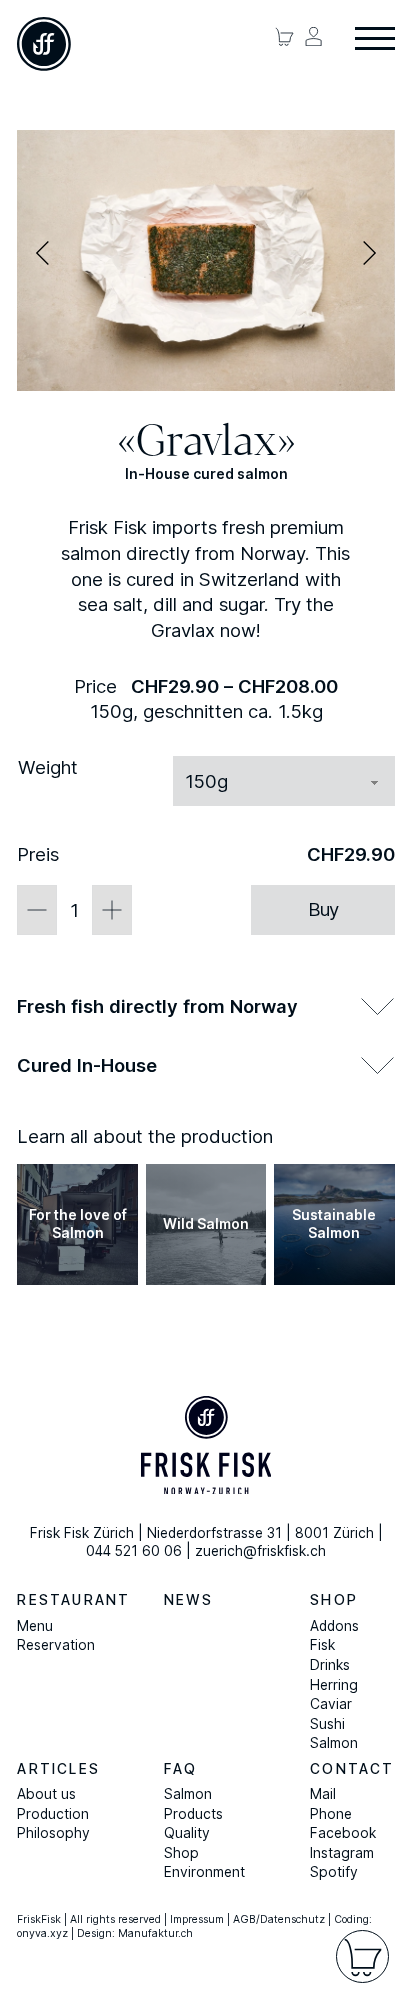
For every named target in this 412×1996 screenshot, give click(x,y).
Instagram (342, 1853)
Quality (187, 1833)
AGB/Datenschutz (279, 1919)
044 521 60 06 (134, 1551)
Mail (323, 1794)
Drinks (330, 1665)
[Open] (375, 40)
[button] (42, 253)
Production (53, 1814)
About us (46, 1794)
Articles (58, 1769)
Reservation (56, 1645)
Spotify (334, 1872)
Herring (334, 1685)
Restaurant (73, 1600)
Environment (204, 1872)
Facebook (343, 1833)
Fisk (322, 1645)
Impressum (197, 1919)
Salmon (334, 1743)
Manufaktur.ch (155, 1933)
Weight (48, 767)
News (189, 1600)
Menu (35, 1626)
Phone (331, 1814)
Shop (334, 1600)
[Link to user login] (313, 36)
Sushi (327, 1724)
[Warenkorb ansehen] (284, 36)
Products (193, 1814)
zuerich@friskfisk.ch (260, 1551)
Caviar (331, 1704)
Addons (334, 1626)
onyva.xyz (42, 1933)
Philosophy (53, 1833)
